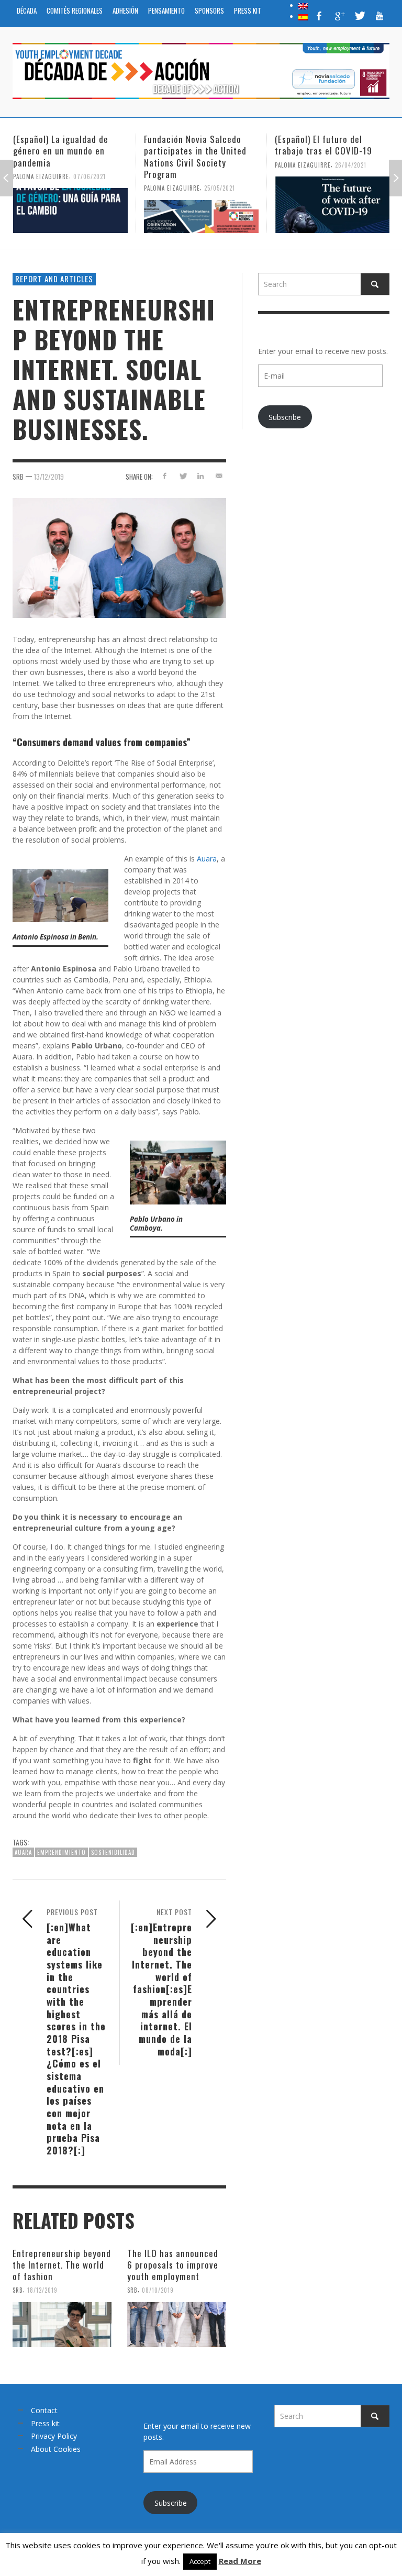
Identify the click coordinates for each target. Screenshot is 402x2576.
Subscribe (285, 417)
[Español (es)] (303, 16)
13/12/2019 (49, 477)
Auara (207, 859)
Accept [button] (200, 2561)
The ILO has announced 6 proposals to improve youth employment (173, 2265)
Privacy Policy (54, 2436)
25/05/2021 (89, 188)
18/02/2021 (350, 176)
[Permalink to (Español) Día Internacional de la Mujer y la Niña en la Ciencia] (332, 211)
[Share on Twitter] (182, 476)
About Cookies (56, 2449)
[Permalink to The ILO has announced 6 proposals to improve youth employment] (177, 2325)
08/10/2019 (158, 2290)
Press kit (45, 2423)
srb (18, 477)
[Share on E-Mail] (219, 476)
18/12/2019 (42, 2290)
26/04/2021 (220, 164)
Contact (44, 2410)
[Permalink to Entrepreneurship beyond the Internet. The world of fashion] (62, 2325)
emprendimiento (62, 1852)
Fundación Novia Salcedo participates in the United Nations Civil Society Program (64, 156)
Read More (240, 2561)
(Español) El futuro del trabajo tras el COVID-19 (193, 145)
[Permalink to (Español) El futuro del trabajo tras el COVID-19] (201, 205)
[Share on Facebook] (164, 476)
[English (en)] (303, 5)
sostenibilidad (113, 1852)
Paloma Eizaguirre (41, 188)
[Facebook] (319, 16)
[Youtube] (379, 16)
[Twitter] (359, 16)
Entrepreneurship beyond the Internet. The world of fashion (62, 2265)
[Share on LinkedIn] (201, 476)
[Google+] (339, 16)
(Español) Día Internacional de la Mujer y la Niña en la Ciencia (328, 151)
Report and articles (54, 279)
